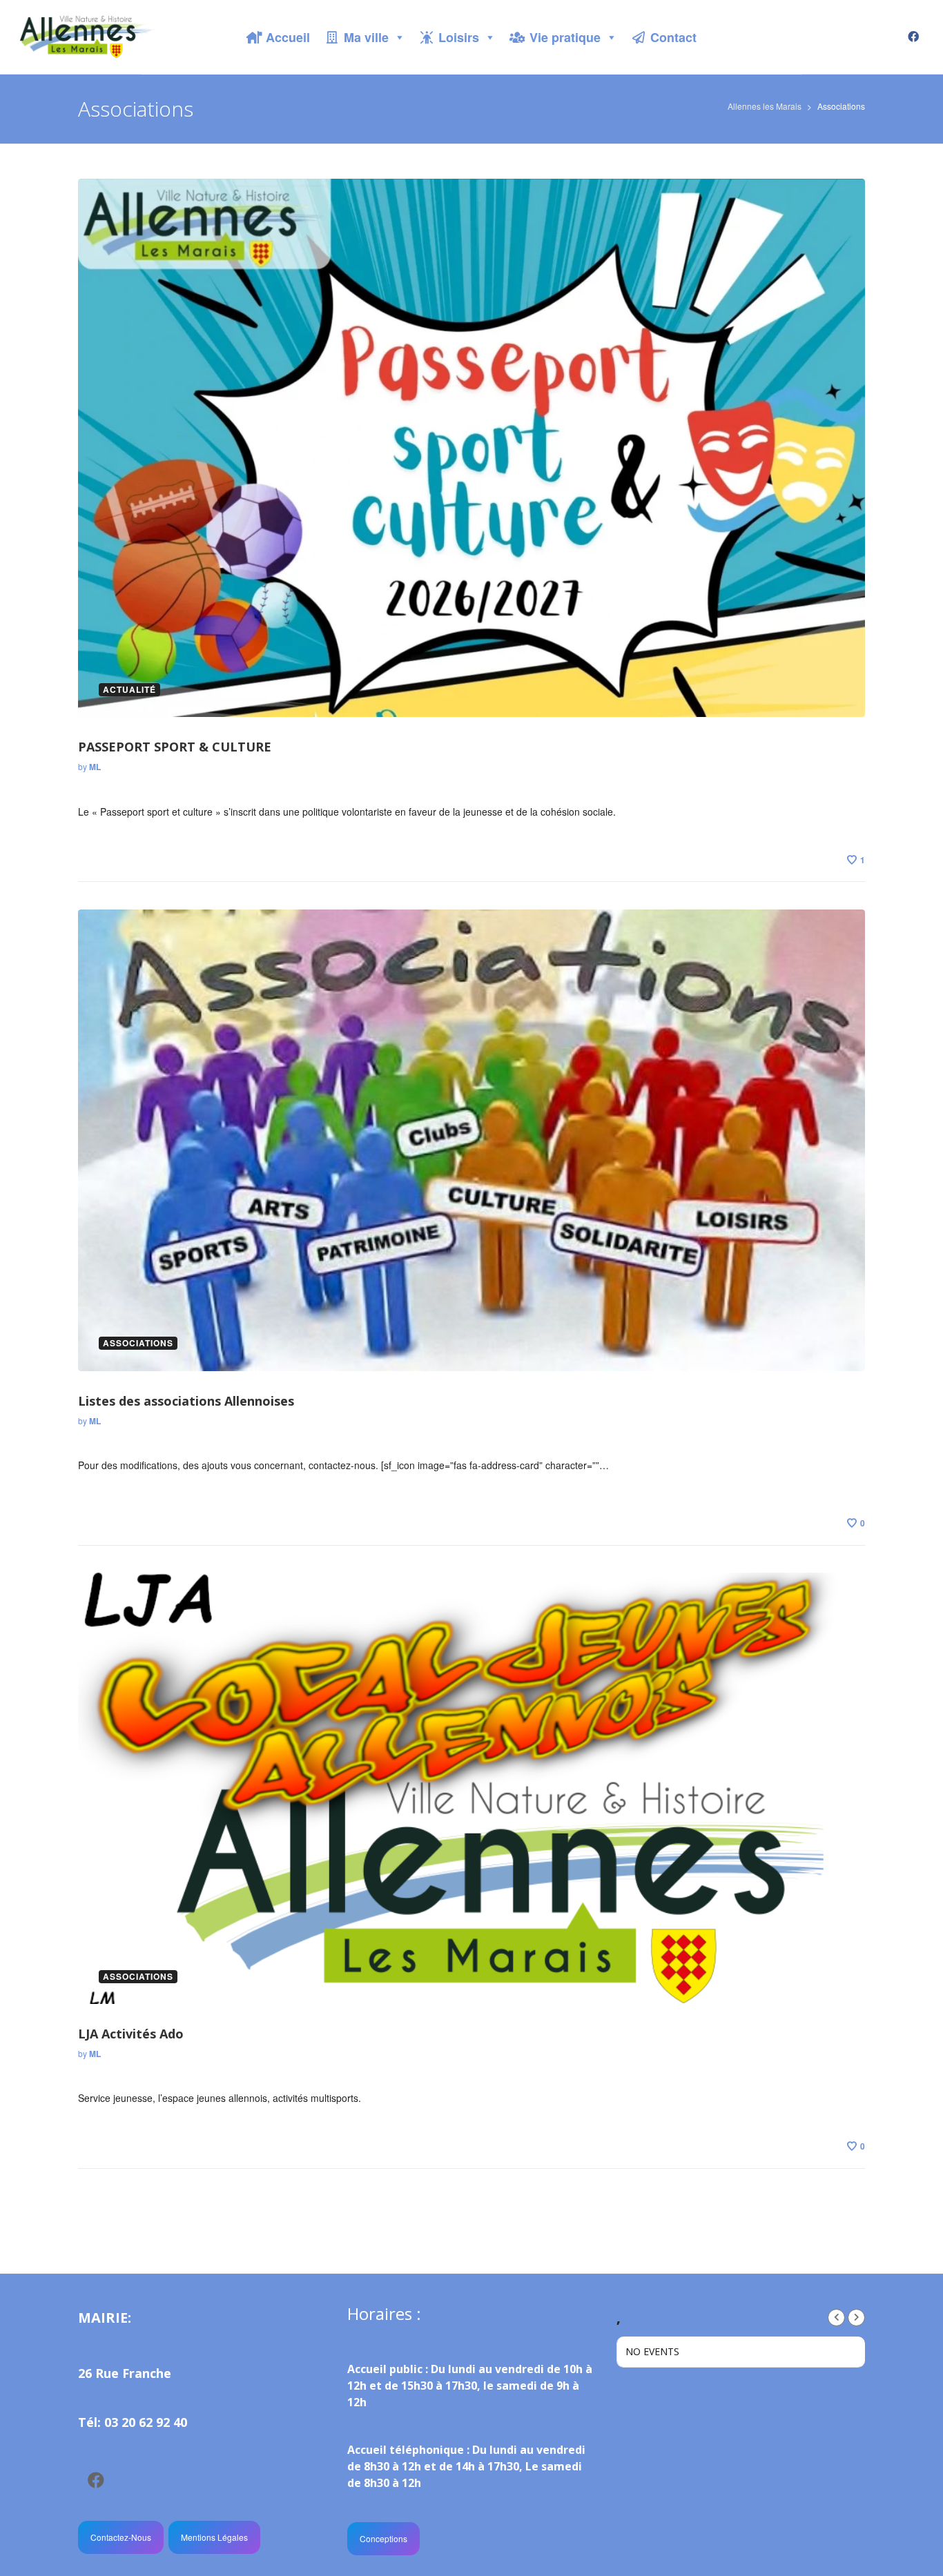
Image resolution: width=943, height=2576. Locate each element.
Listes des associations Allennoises (186, 1401)
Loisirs (459, 37)
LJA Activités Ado (131, 2034)
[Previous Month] (836, 2318)
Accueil (288, 37)
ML (95, 767)
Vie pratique (565, 37)
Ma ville (366, 37)
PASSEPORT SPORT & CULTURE (175, 747)
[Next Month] (856, 2318)
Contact (673, 37)
